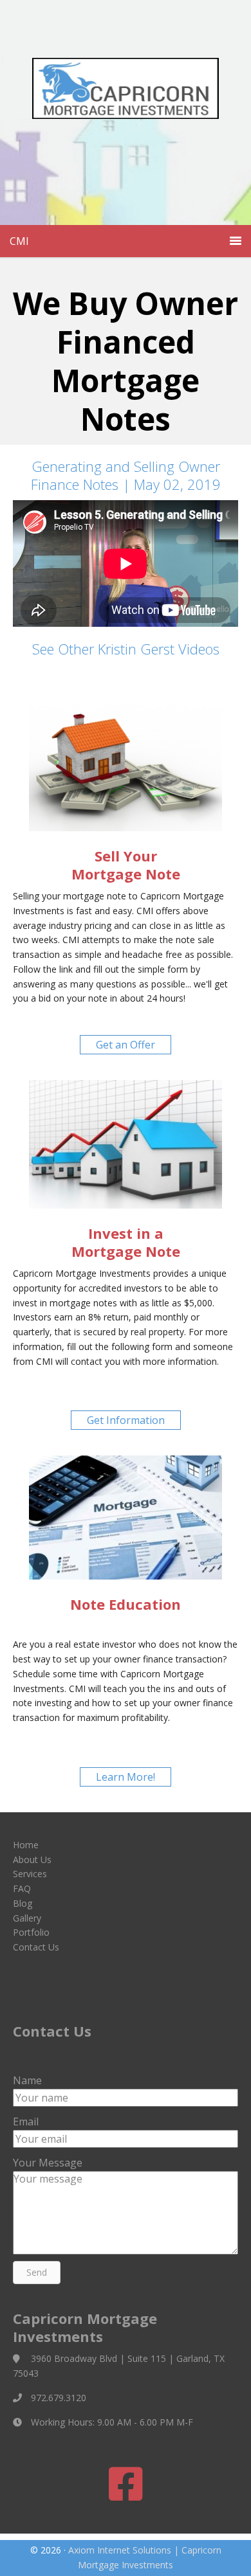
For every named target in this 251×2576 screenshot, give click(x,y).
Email (26, 2121)
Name (27, 2080)
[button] (126, 1045)
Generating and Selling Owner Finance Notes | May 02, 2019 (126, 475)
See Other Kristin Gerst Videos (126, 649)
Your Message (48, 2163)
